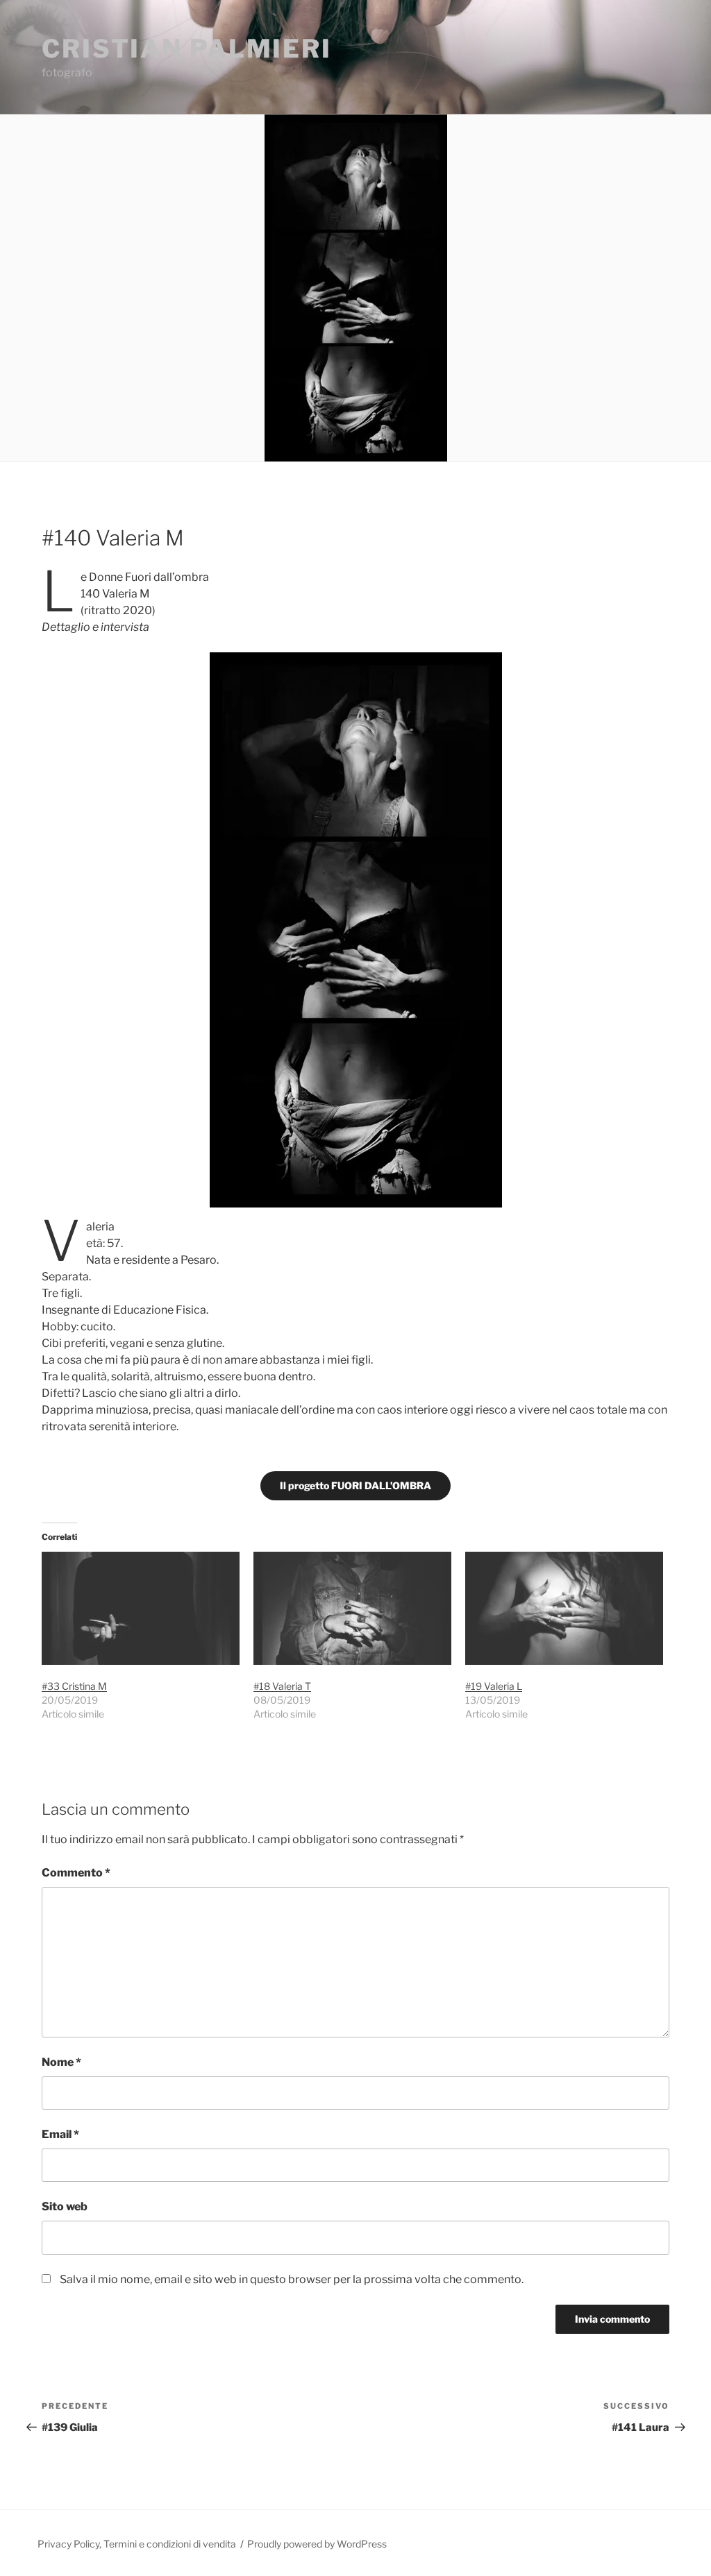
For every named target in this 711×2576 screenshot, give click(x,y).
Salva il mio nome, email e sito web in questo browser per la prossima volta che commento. (292, 2279)
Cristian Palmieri (187, 49)
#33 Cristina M (74, 1686)
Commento (76, 1873)
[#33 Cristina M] (141, 1608)
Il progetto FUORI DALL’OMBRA (355, 1485)
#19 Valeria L (494, 1686)
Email (60, 2134)
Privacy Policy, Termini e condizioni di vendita (137, 2544)
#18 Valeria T (282, 1686)
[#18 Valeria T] (352, 1608)
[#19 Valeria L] (564, 1608)
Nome (61, 2062)
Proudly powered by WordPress (317, 2544)
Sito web (65, 2206)
